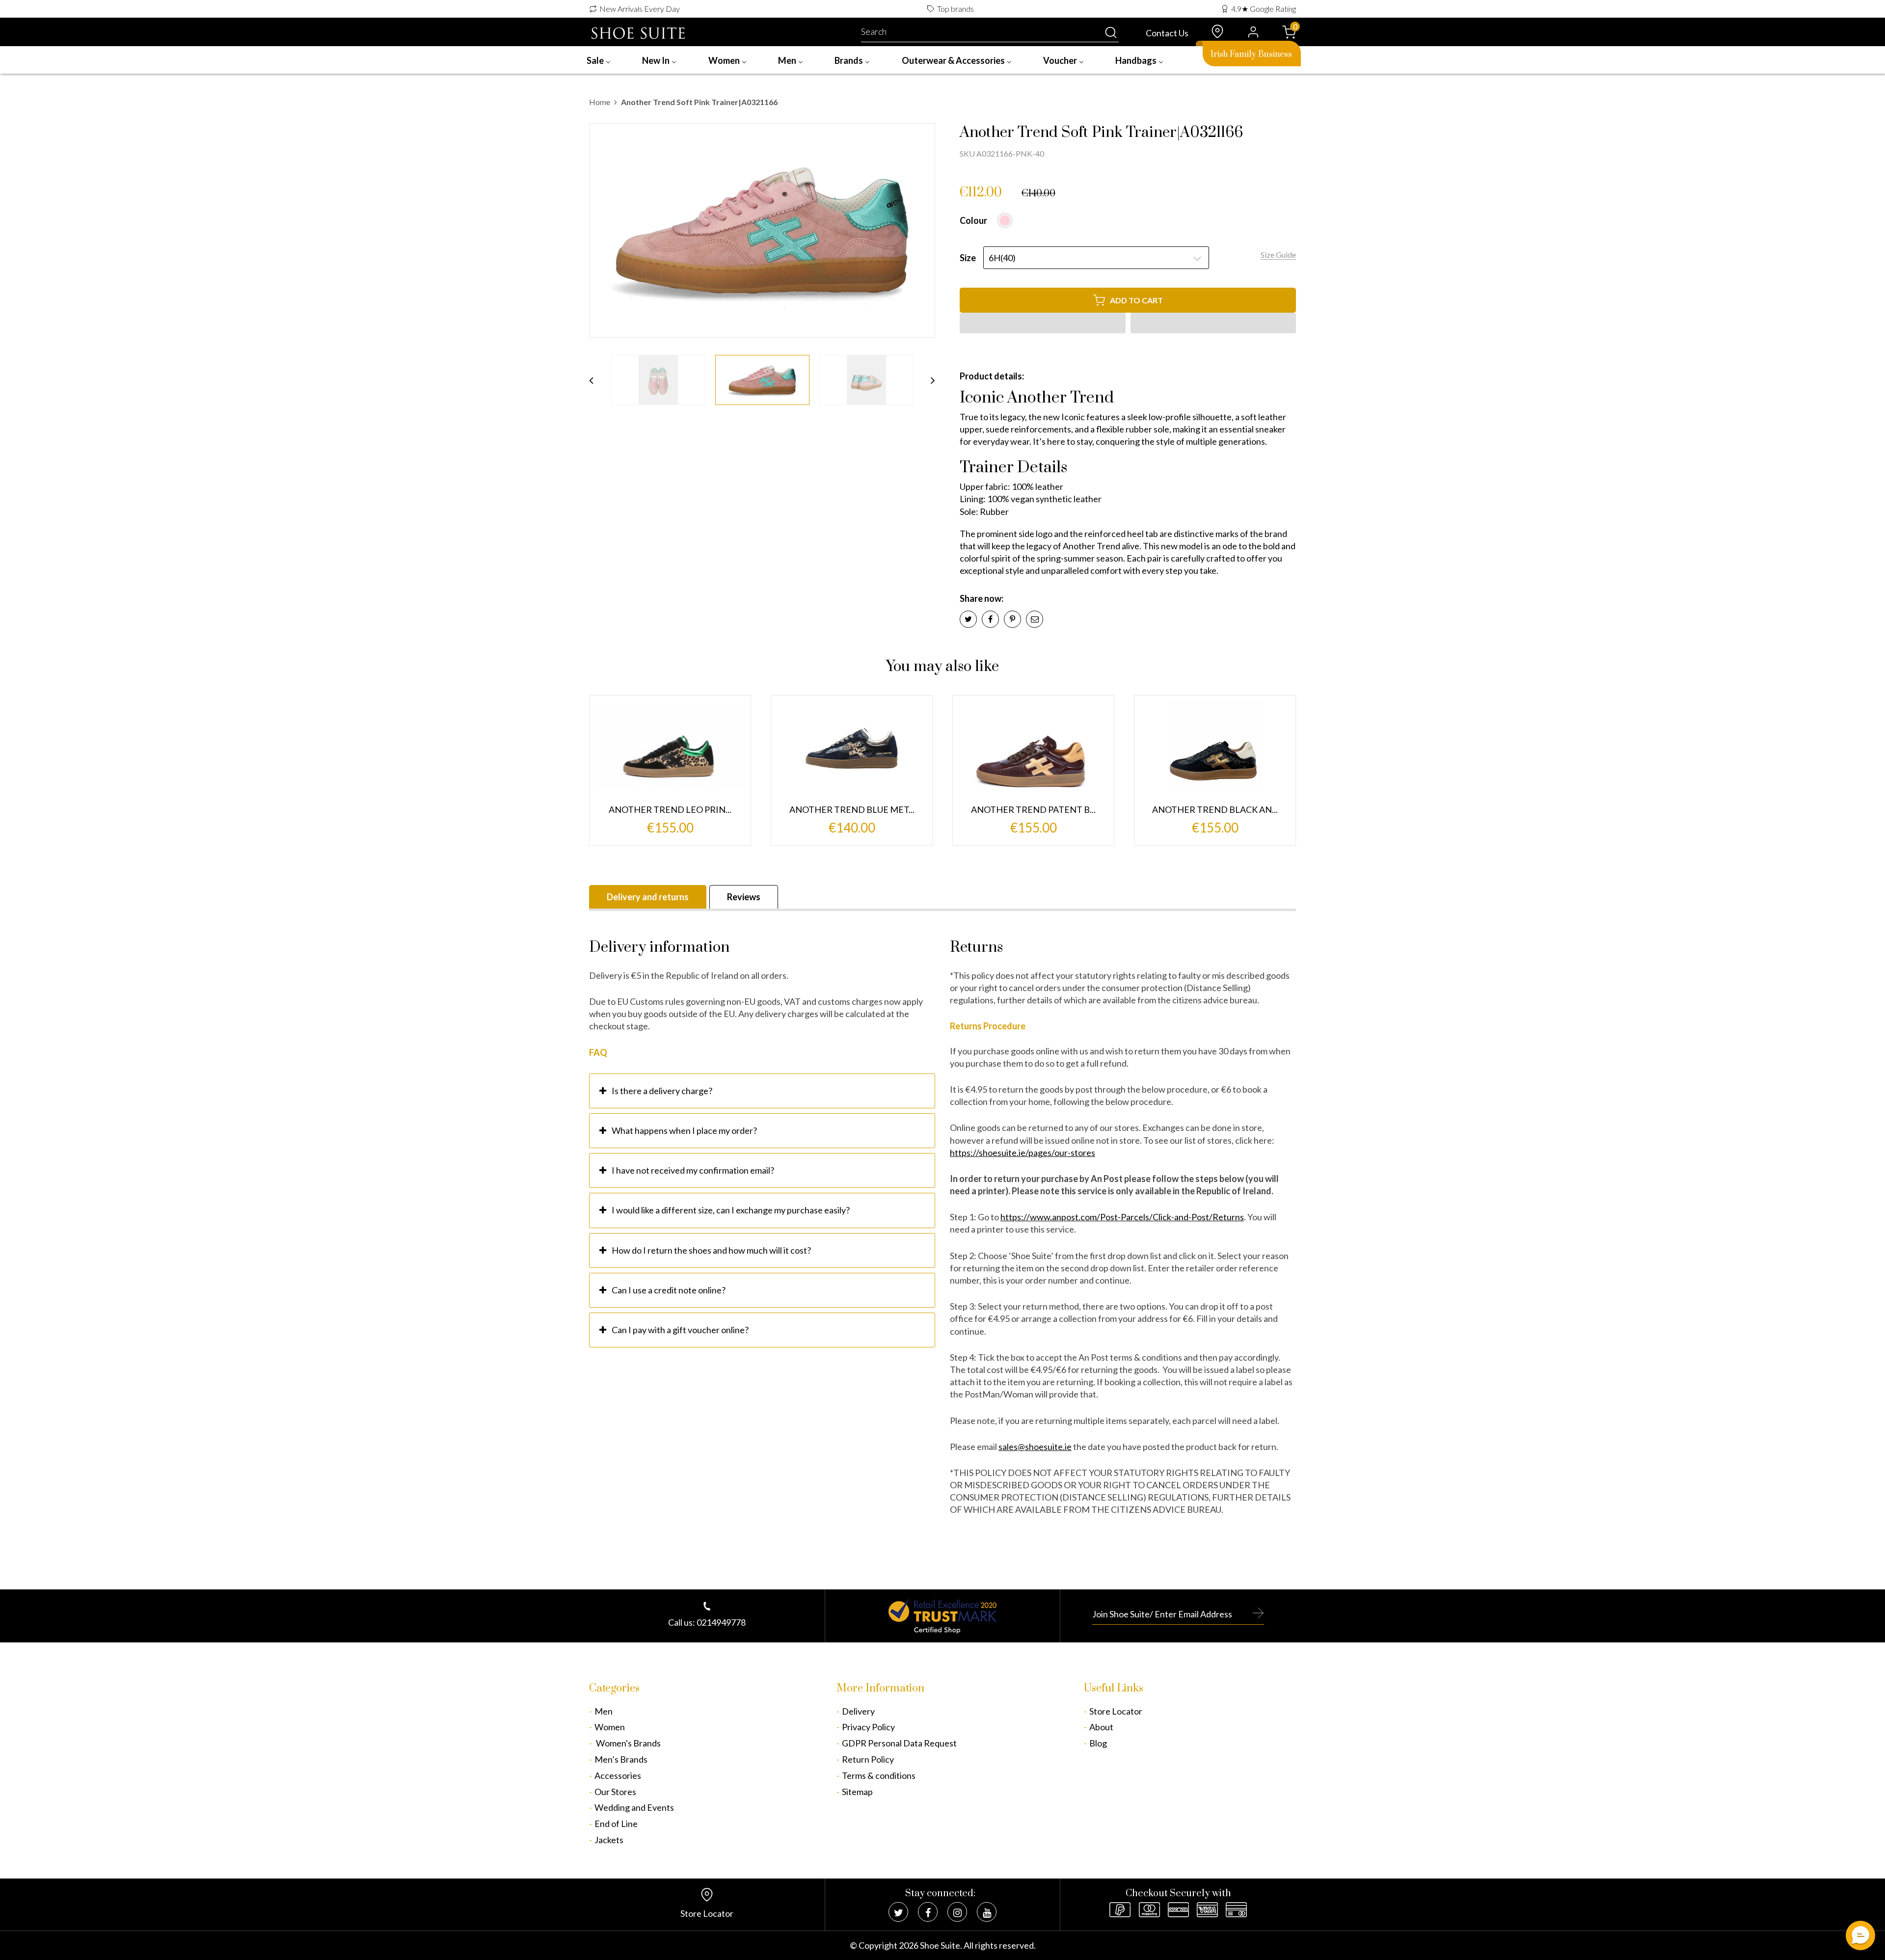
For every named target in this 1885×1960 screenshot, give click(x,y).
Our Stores (615, 1792)
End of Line (616, 1824)
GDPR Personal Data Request (899, 1743)
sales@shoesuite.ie (1035, 1447)
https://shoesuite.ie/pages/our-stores (1023, 1153)
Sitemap (857, 1792)
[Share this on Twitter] (968, 619)
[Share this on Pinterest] (1012, 619)
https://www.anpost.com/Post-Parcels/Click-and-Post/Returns (1122, 1217)
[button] (1043, 323)
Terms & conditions (879, 1775)
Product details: (992, 376)
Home (600, 102)
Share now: (982, 598)
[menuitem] (599, 60)
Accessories (618, 1775)
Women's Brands (628, 1743)
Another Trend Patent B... (1033, 809)
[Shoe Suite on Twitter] (898, 1912)
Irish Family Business (1251, 54)
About (1101, 1727)
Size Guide (1278, 255)
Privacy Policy (868, 1727)
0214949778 (721, 1622)
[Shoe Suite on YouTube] (987, 1912)
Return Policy (868, 1759)
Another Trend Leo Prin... (670, 809)
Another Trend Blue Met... (852, 809)
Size (968, 258)
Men (604, 1711)
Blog (1098, 1743)
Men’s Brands (621, 1759)
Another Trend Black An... (1215, 809)
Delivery (858, 1711)
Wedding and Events (634, 1807)
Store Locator (1116, 1711)
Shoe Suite (940, 1945)
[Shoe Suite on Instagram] (957, 1912)
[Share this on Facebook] (990, 619)
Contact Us (1167, 33)
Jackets (609, 1840)
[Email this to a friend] (1035, 619)
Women (610, 1727)
